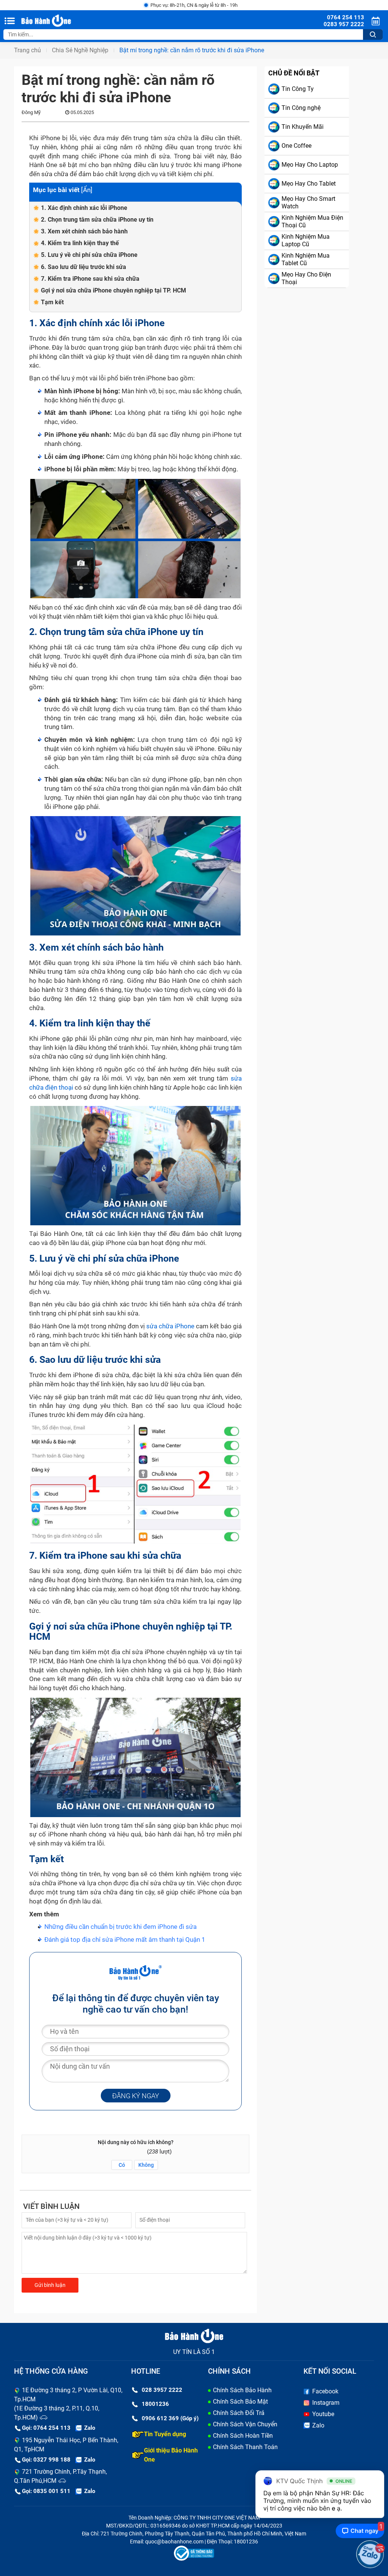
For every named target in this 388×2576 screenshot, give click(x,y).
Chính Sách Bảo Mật (240, 2402)
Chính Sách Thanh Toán (245, 2447)
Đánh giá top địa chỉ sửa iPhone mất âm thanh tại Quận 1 (125, 1939)
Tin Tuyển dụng (165, 2434)
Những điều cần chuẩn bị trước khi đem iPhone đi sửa (120, 1927)
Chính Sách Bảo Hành (242, 2390)
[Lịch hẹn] (377, 21)
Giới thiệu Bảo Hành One (171, 2455)
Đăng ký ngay (136, 2096)
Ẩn (87, 190)
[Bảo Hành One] (60, 21)
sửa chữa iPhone (170, 1326)
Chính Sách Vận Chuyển (245, 2424)
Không (146, 2165)
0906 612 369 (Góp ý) (170, 2418)
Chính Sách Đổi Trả (239, 2413)
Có (122, 2165)
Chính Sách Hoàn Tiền (243, 2436)
